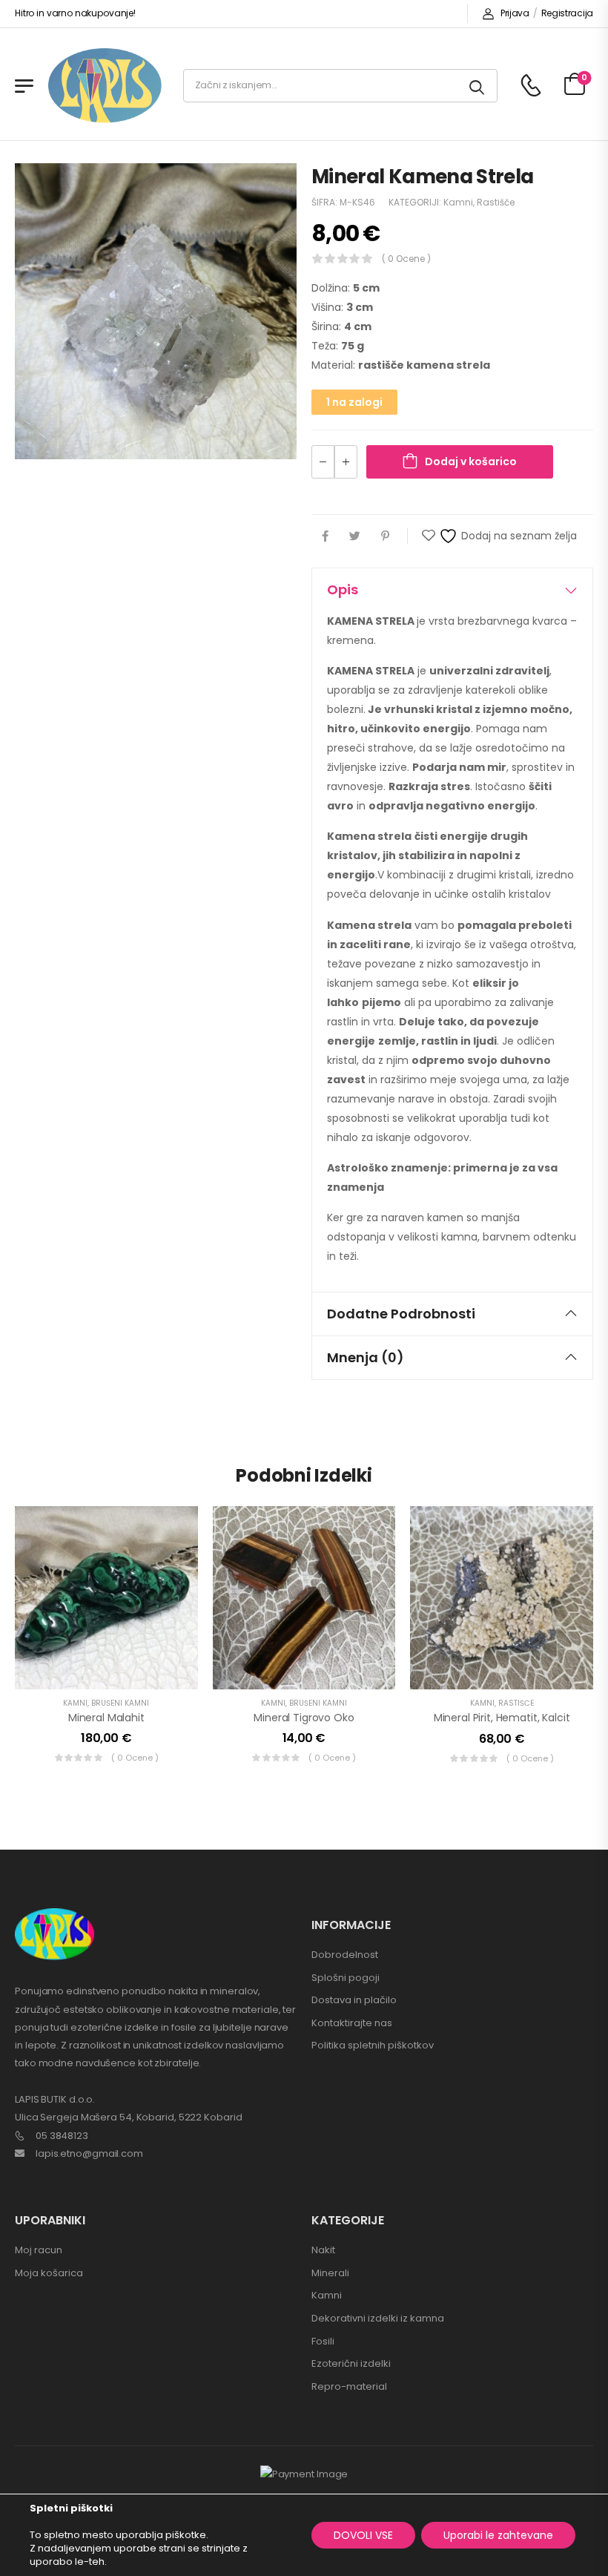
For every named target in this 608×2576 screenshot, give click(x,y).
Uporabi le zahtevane (498, 2535)
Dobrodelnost (345, 1955)
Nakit (323, 2250)
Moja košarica (49, 2273)
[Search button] (478, 86)
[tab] (452, 590)
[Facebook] (325, 536)
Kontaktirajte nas (352, 2023)
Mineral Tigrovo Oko (304, 1718)
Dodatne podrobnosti (401, 1314)
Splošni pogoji (346, 1978)
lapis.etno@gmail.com (89, 2153)
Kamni (458, 202)
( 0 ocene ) (406, 259)
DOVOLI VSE (363, 2535)
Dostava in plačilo (354, 2000)
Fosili (323, 2341)
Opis (343, 589)
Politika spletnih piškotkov (373, 2045)
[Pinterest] (385, 536)
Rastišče (496, 202)
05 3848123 (62, 2136)
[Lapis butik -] (105, 86)
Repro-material (349, 2386)
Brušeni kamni (120, 1703)
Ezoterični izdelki (351, 2363)
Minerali (330, 2273)
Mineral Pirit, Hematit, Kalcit (502, 1718)
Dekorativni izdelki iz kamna (378, 2318)
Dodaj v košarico (471, 461)
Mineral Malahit (106, 1718)
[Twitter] (355, 536)
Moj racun (39, 2250)
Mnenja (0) (366, 1357)
